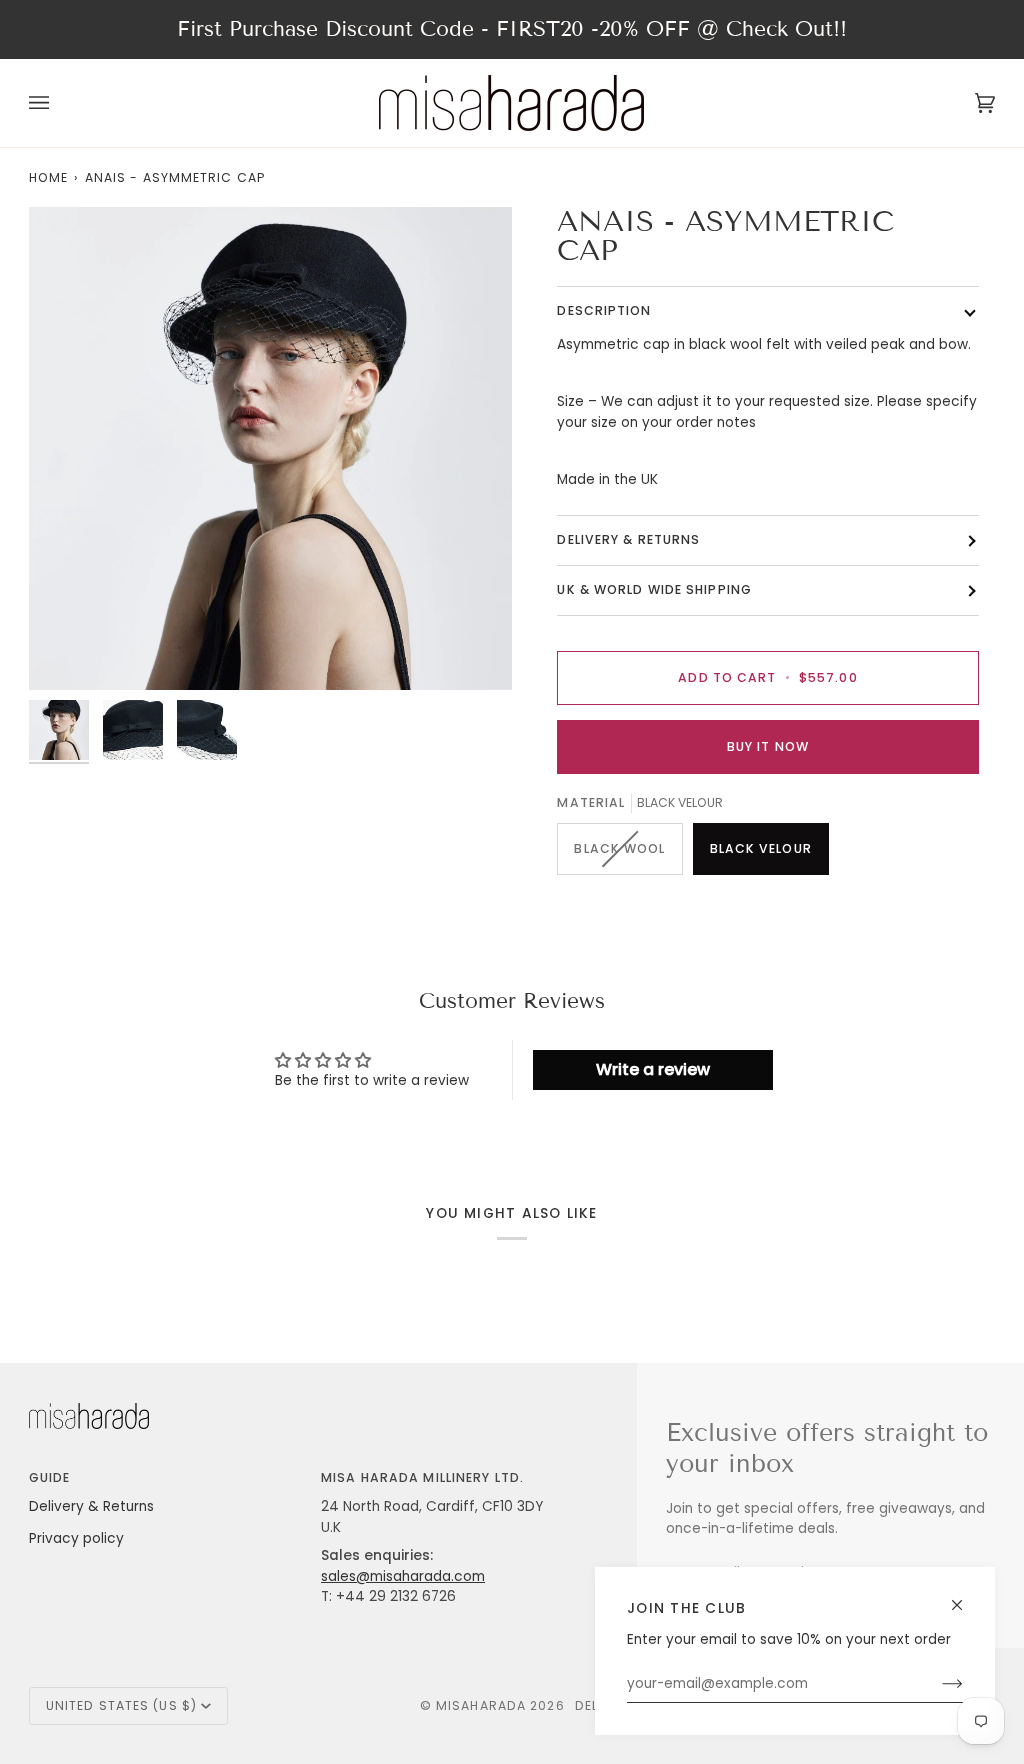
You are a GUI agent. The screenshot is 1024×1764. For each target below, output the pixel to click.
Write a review (653, 1069)
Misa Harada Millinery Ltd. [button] (422, 1477)
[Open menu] (59, 103)
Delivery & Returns (91, 1506)
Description (604, 310)
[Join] (936, 1684)
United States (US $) (121, 1705)
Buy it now (768, 746)
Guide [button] (50, 1477)
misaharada (481, 1705)
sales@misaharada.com (403, 1576)
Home (48, 177)
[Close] (965, 1596)
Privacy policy (76, 1538)
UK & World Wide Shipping (654, 589)
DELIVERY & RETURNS (628, 539)
